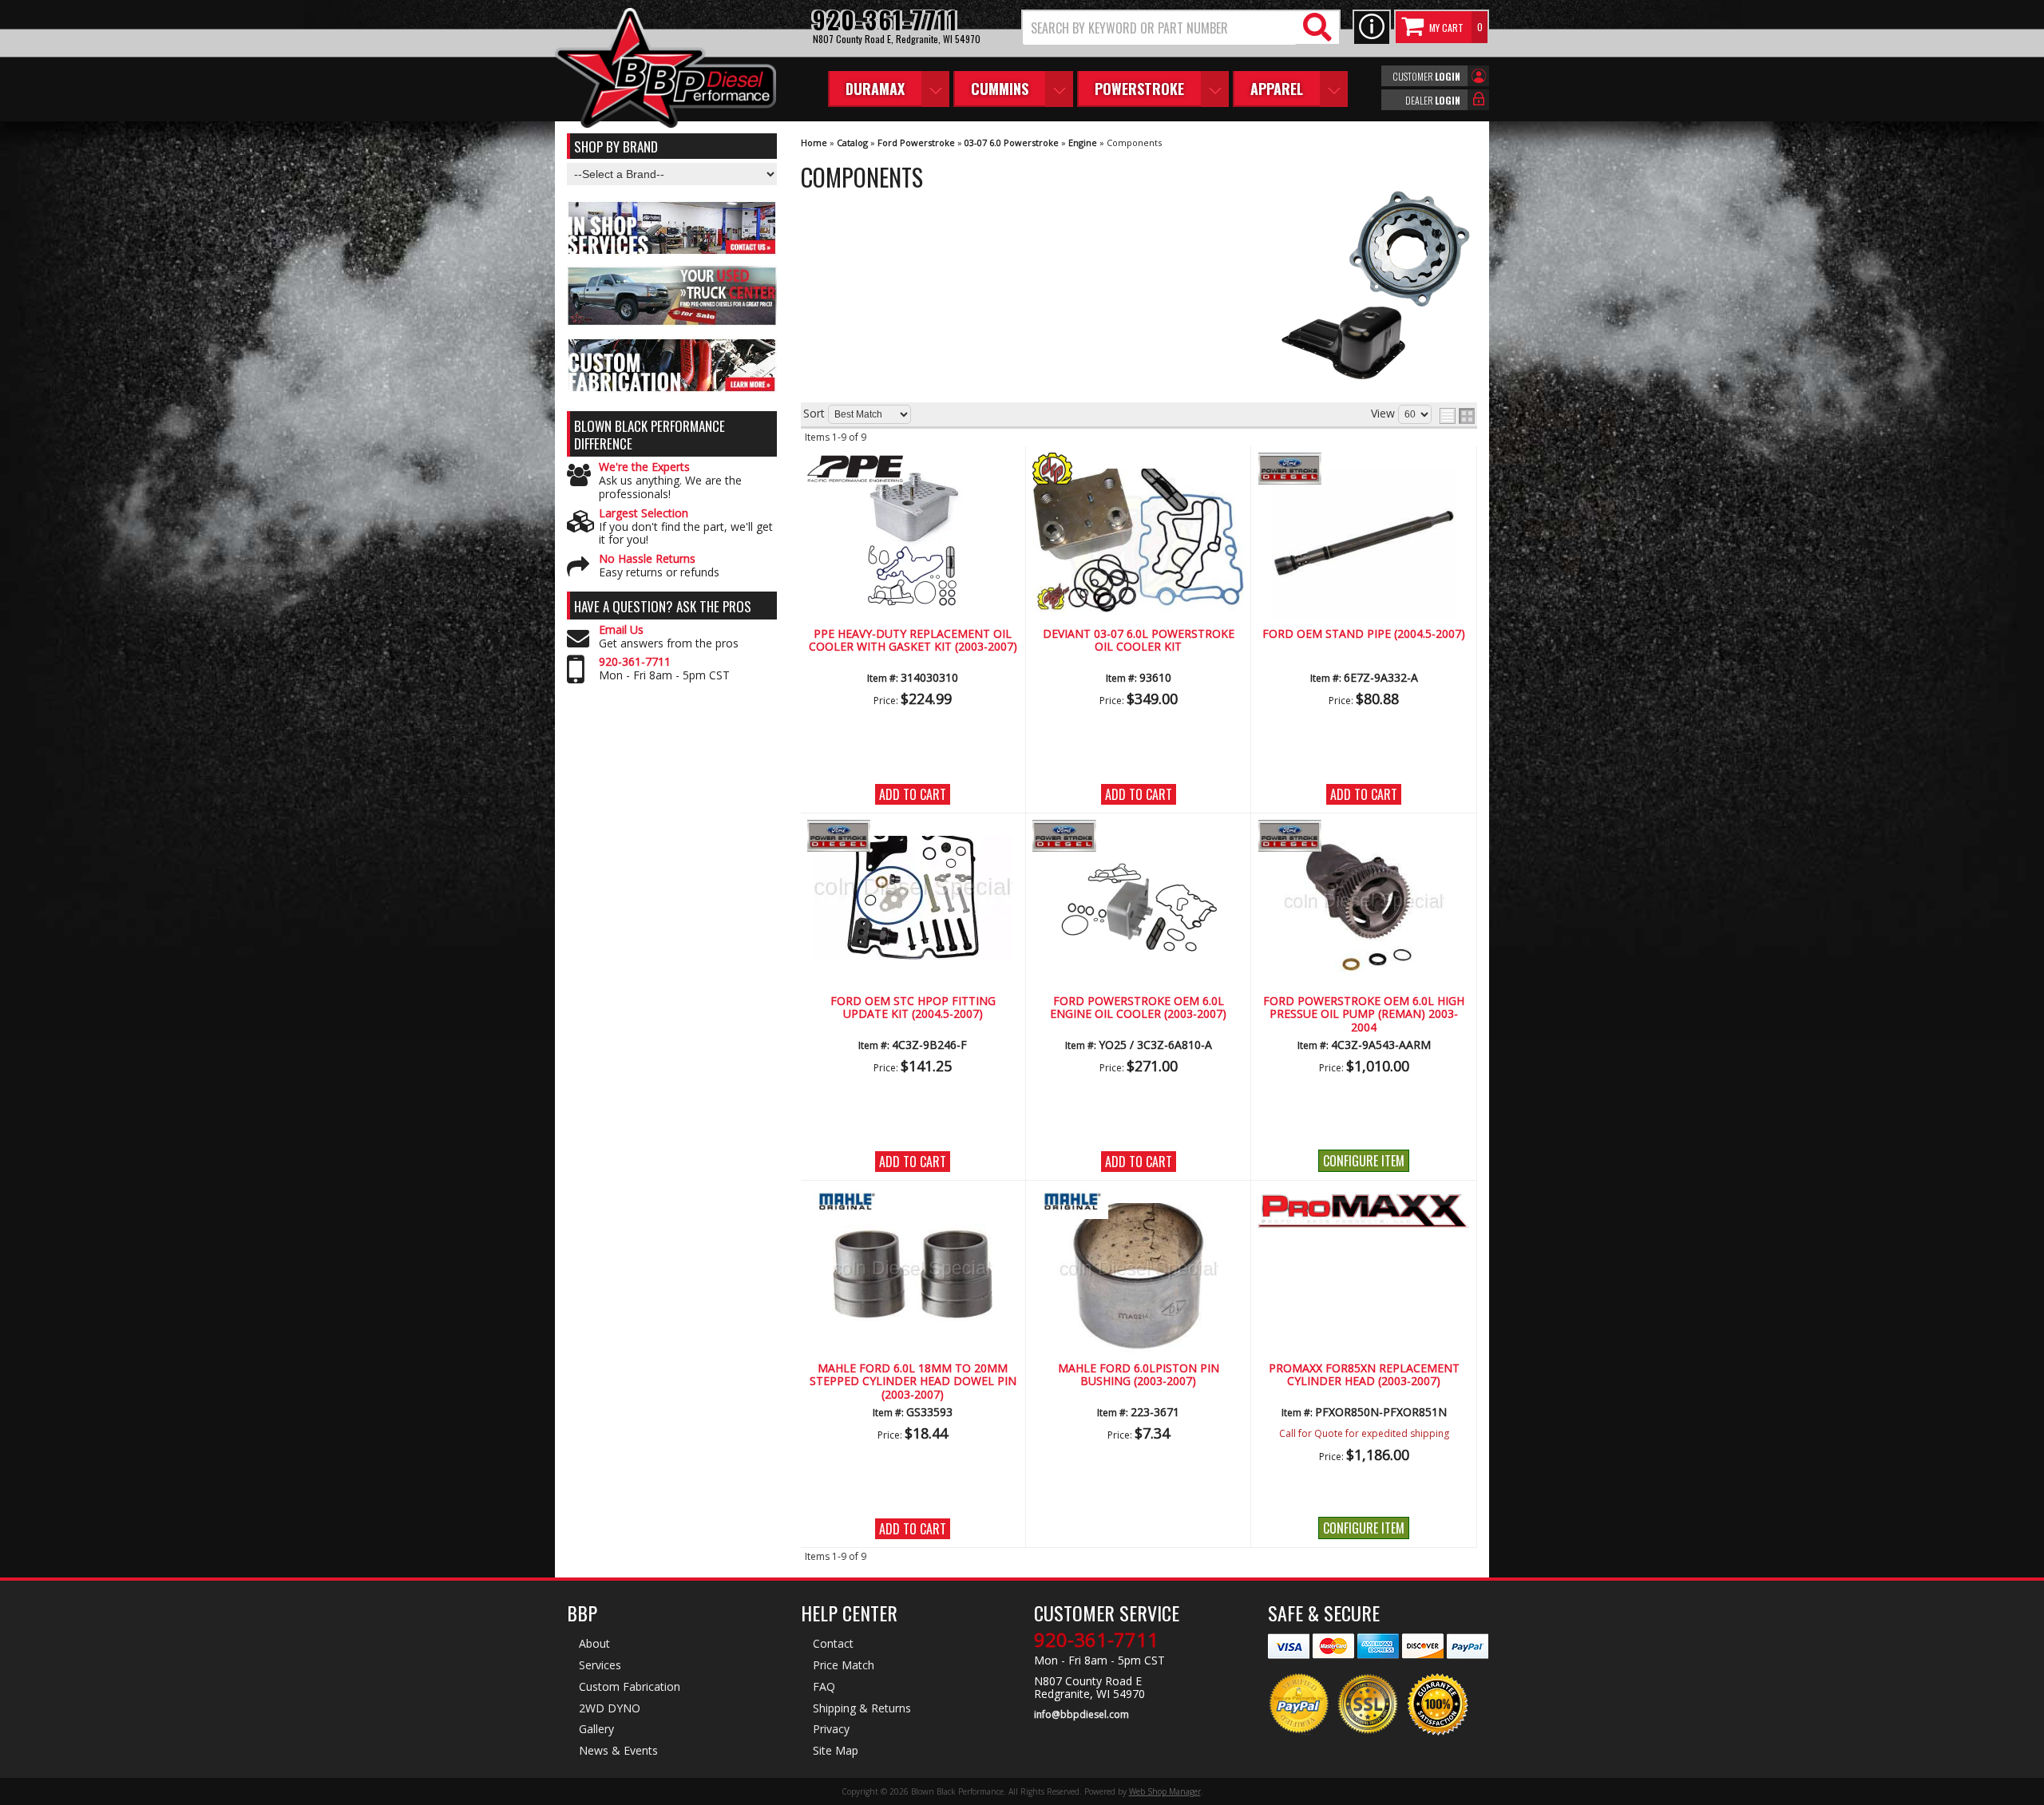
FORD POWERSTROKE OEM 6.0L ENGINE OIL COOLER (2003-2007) (1138, 1008)
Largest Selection (644, 514)
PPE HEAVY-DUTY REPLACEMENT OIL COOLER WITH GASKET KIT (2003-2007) (913, 641)
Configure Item (1364, 1161)
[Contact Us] (1372, 28)
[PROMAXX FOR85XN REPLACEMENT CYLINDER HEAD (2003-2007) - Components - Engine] (1364, 1212)
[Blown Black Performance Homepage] (665, 70)
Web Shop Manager (1165, 1791)
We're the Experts (644, 467)
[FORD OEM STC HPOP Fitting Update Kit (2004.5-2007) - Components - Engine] (913, 895)
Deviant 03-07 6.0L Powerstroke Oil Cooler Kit (1139, 641)
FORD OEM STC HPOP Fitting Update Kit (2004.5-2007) (913, 1008)
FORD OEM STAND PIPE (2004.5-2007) (1364, 634)
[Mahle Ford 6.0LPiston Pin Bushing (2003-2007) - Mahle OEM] (1138, 1204)
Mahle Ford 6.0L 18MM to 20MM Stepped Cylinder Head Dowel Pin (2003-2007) (913, 1382)
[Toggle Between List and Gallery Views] (1457, 416)
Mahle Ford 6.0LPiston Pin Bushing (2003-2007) (1139, 1375)
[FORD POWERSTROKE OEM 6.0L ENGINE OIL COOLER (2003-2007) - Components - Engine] (1138, 908)
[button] (1181, 28)
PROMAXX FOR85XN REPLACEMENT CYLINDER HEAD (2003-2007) (1364, 1375)
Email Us (621, 630)
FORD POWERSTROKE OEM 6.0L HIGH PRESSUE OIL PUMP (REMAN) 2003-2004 (1364, 1015)
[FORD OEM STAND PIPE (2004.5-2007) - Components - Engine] (1364, 541)
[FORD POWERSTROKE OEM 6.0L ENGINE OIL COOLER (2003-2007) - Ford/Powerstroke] (1138, 837)
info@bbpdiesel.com (1081, 1715)
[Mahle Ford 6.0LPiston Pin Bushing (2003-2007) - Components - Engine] (1138, 1275)
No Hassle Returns (647, 559)
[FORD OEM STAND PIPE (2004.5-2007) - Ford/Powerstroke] (1364, 470)
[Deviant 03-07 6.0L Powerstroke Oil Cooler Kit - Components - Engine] (1138, 538)
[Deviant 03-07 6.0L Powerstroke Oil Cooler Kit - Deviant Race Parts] (1138, 470)
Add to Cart (913, 794)
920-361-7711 (635, 662)
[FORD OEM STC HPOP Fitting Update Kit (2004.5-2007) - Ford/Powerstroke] (913, 837)
